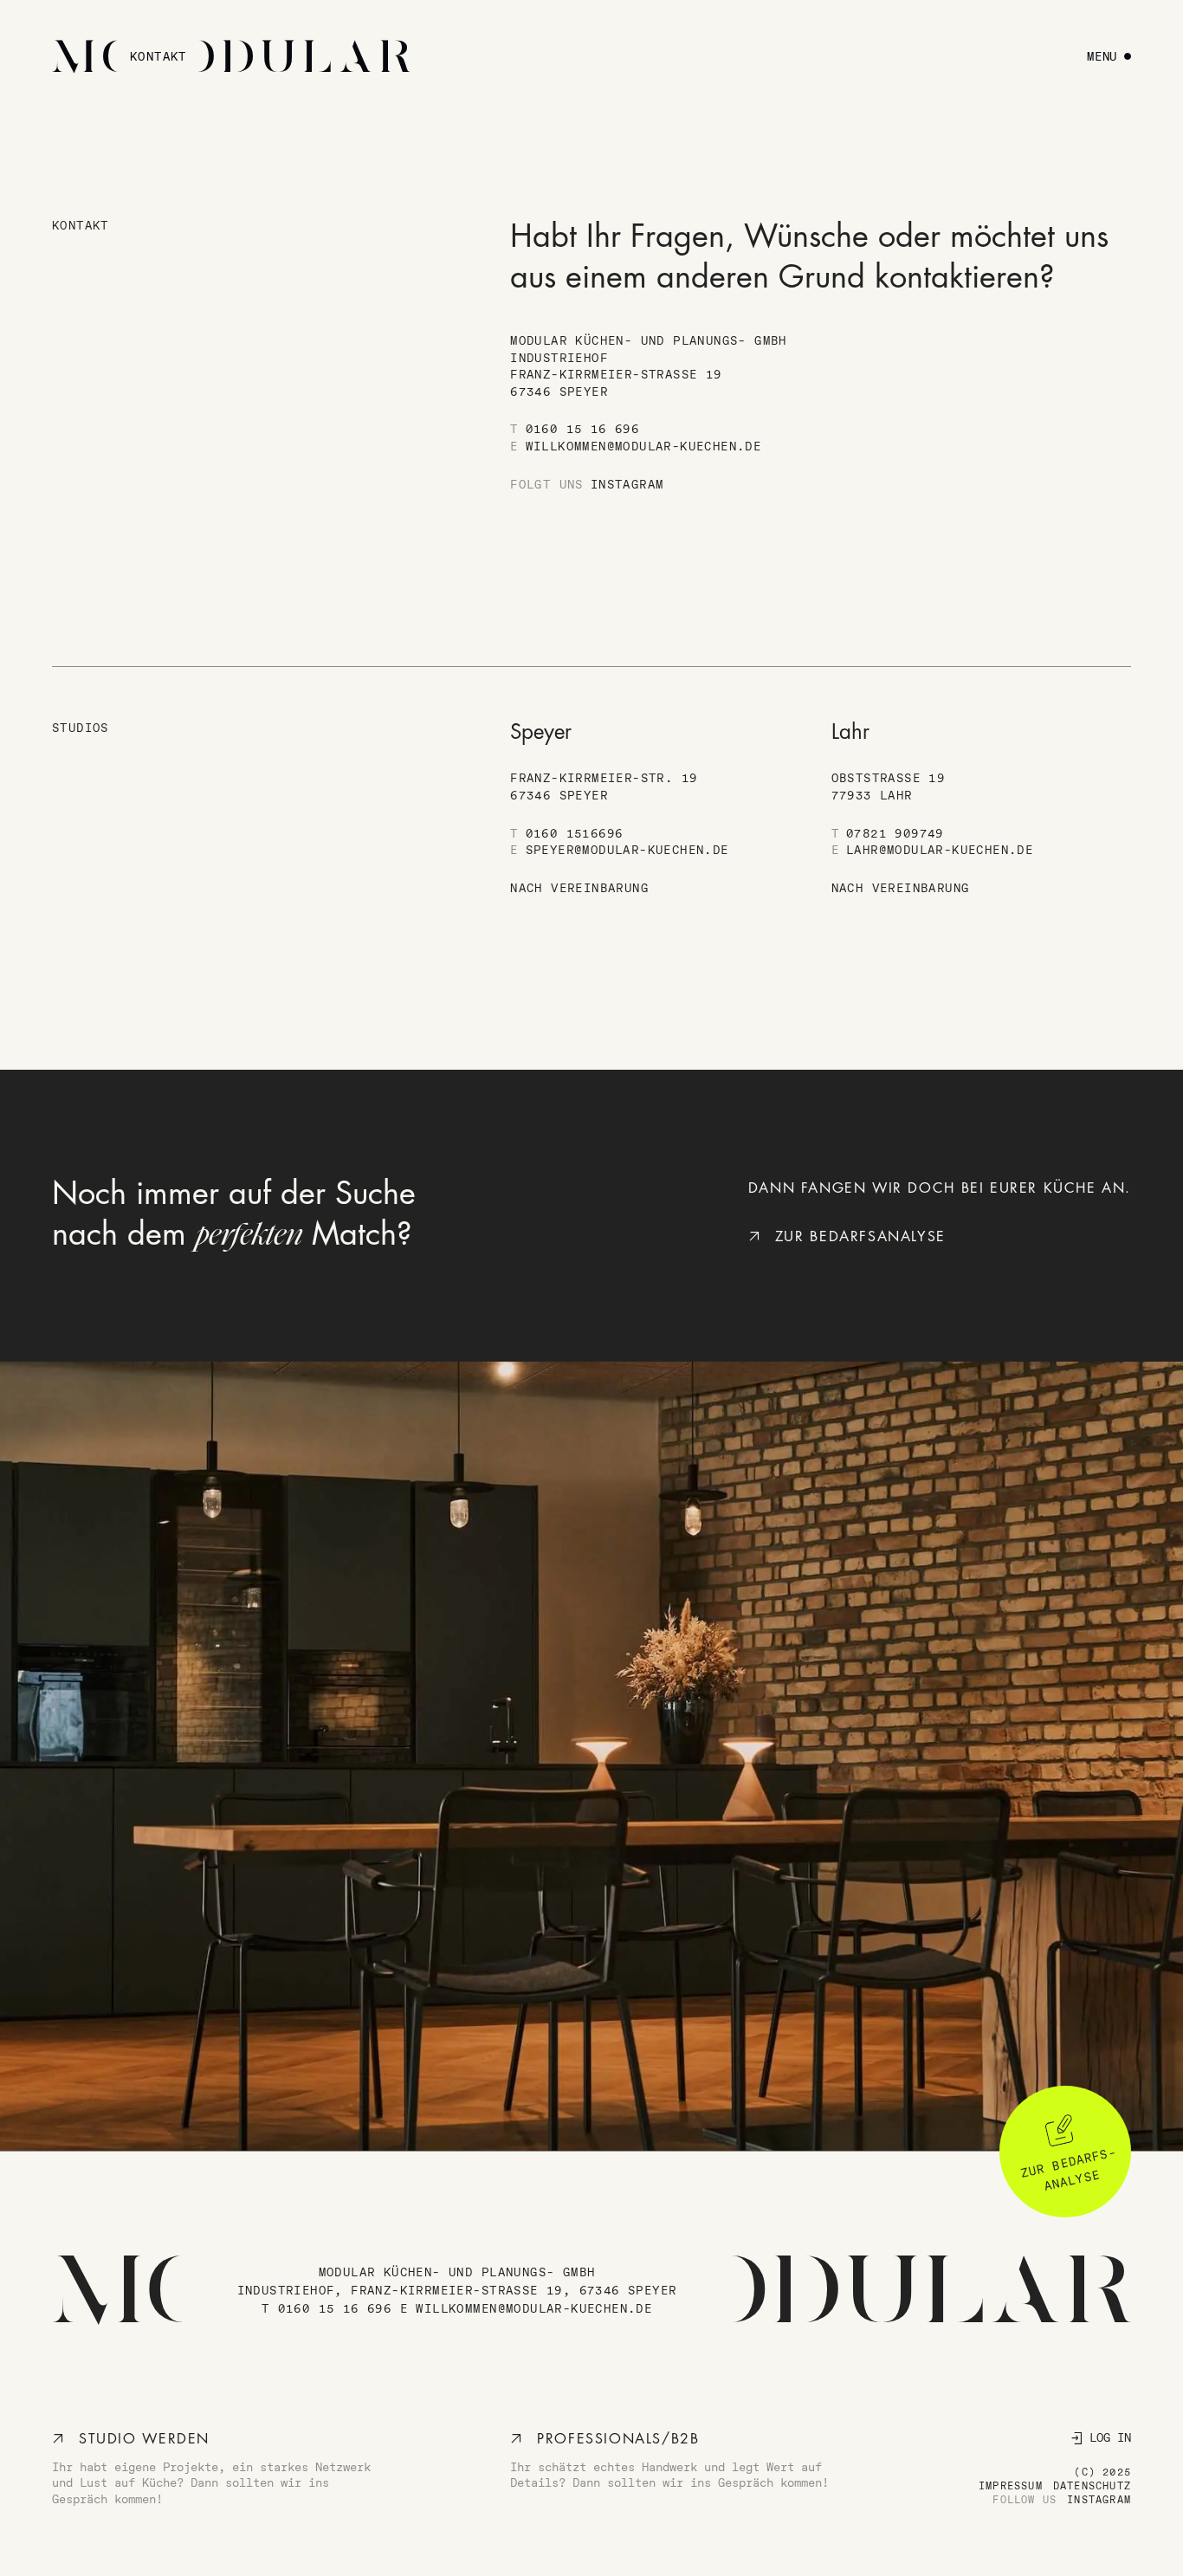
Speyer (541, 732)
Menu (1102, 56)
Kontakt (158, 56)
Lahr (850, 732)
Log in (1110, 2437)
